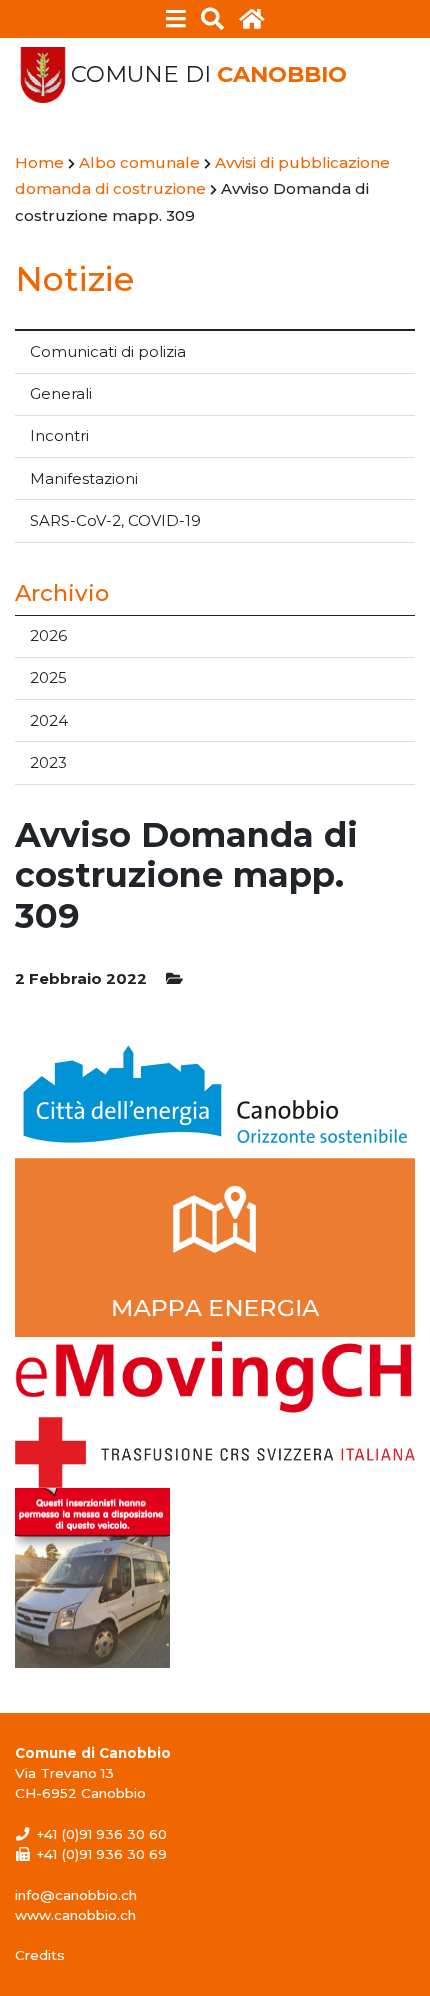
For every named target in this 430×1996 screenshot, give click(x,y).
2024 (49, 720)
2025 (48, 677)
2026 (48, 635)
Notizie (74, 278)
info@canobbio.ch (76, 1895)
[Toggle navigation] (176, 19)
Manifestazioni (84, 478)
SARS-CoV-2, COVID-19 (115, 520)
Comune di (209, 74)
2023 (48, 762)
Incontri (59, 435)
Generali (61, 393)
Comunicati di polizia (108, 351)
